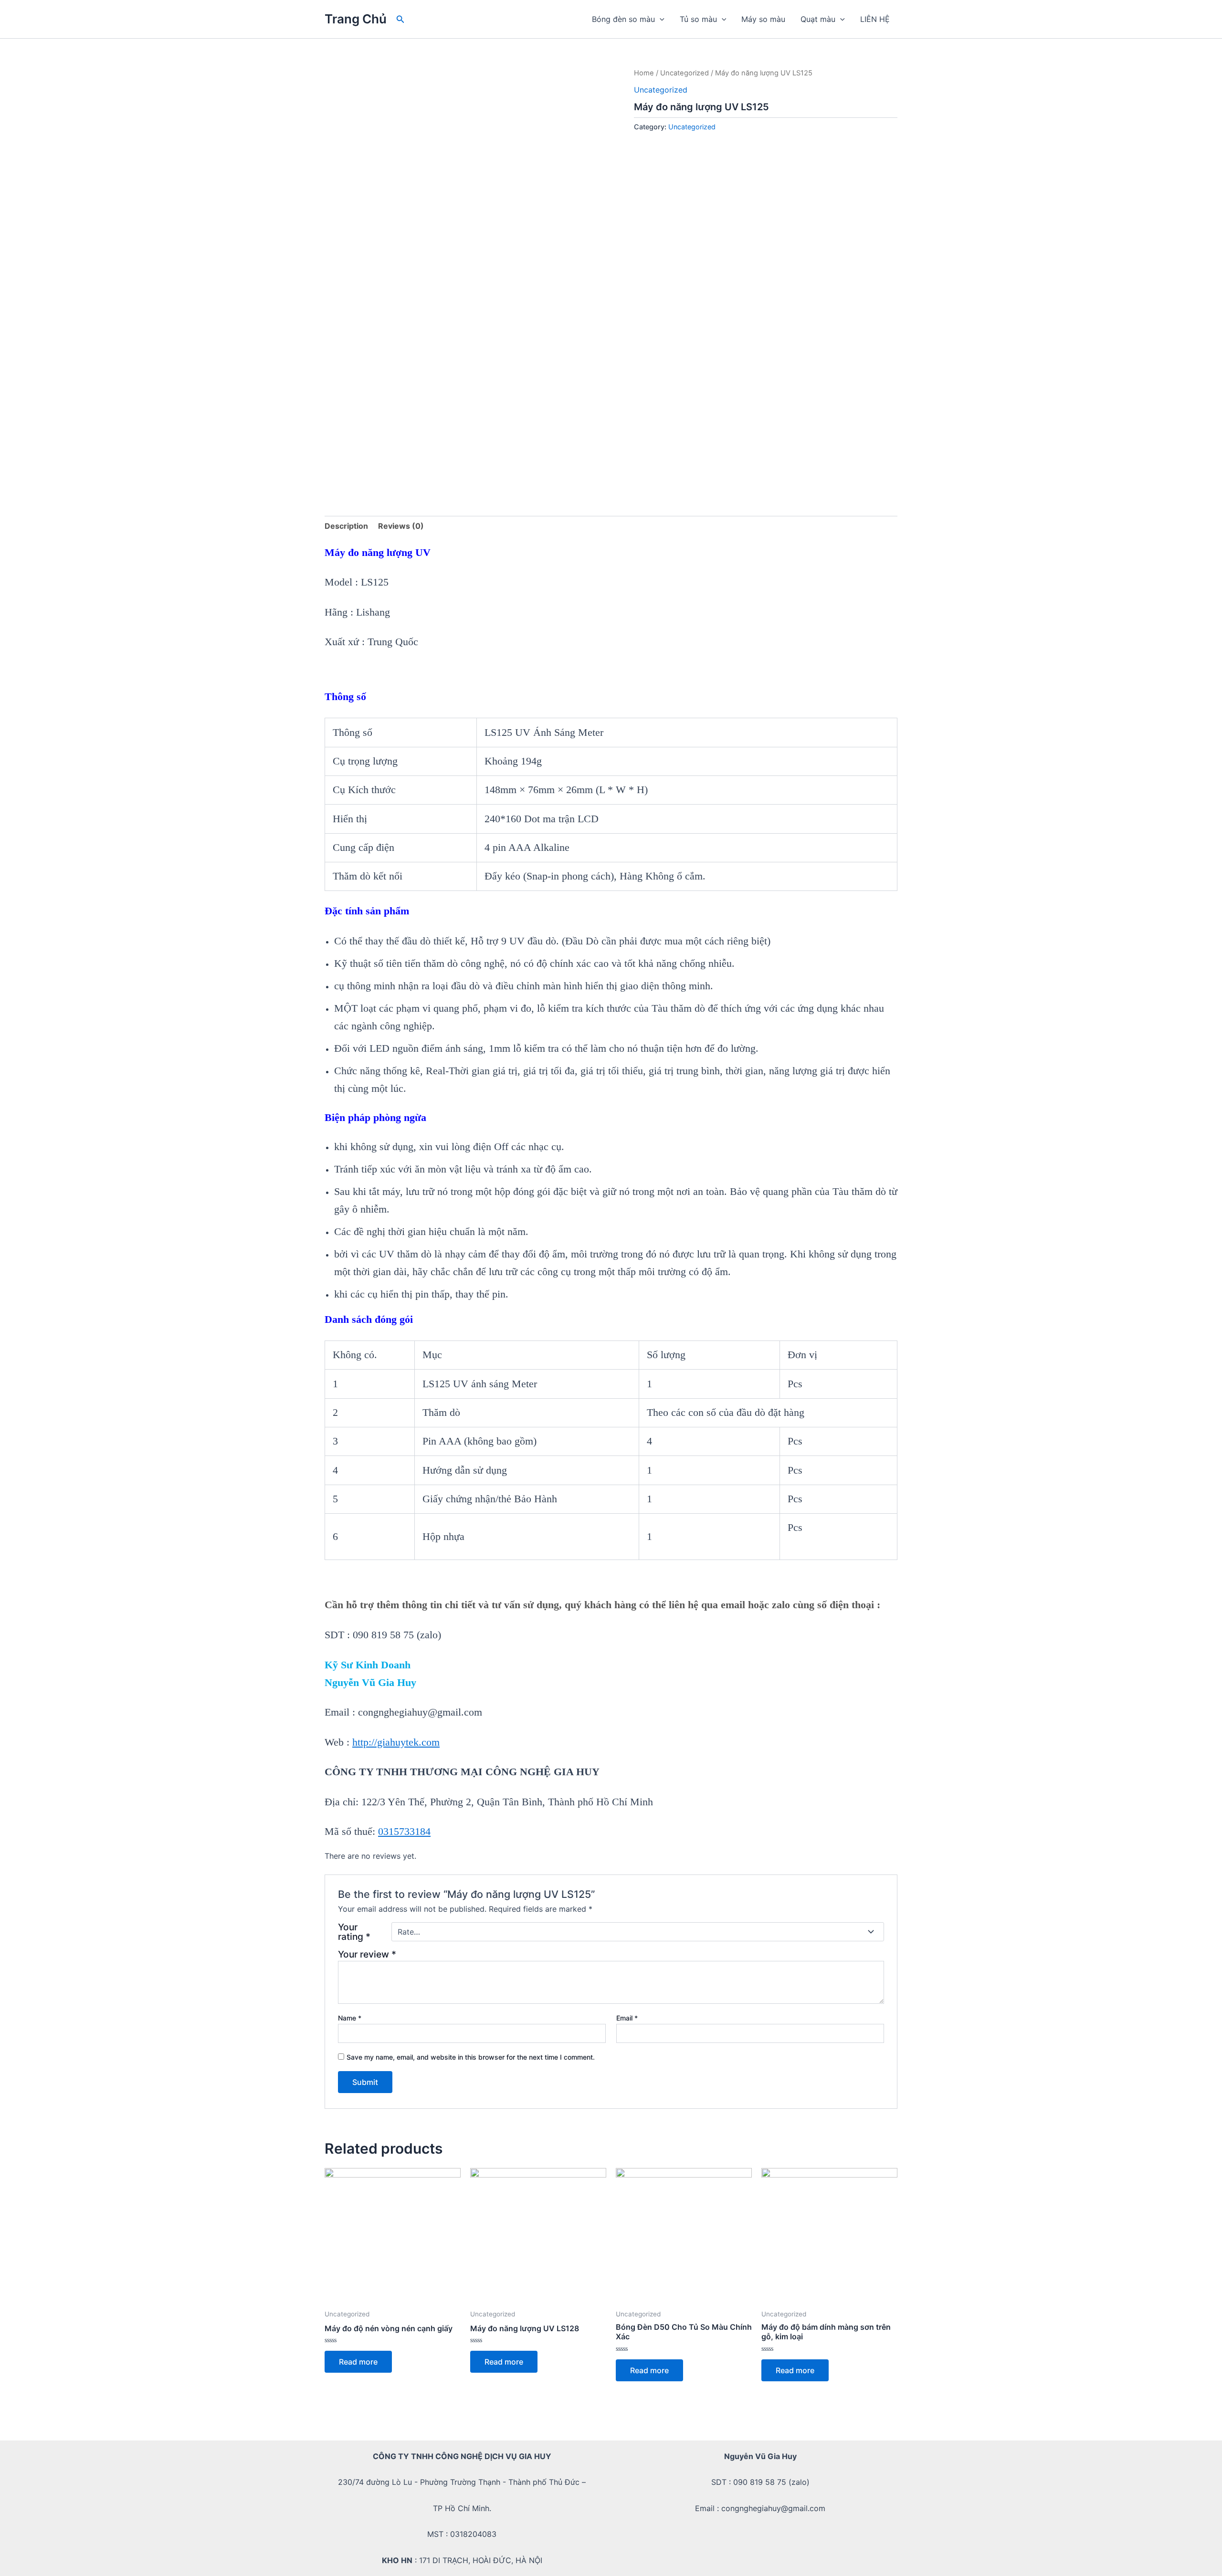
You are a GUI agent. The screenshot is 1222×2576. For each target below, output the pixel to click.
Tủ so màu (698, 19)
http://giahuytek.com (396, 1742)
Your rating (354, 1932)
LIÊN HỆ (875, 19)
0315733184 (404, 1831)
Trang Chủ (356, 19)
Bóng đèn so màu (623, 19)
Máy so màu (763, 19)
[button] (400, 19)
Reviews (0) (401, 526)
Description (346, 526)
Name (350, 2018)
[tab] (346, 526)
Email (627, 2018)
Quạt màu (818, 19)
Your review (367, 1954)
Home (644, 73)
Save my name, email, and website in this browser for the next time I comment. (471, 2057)
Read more (358, 2362)
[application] (660, 19)
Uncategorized (685, 73)
